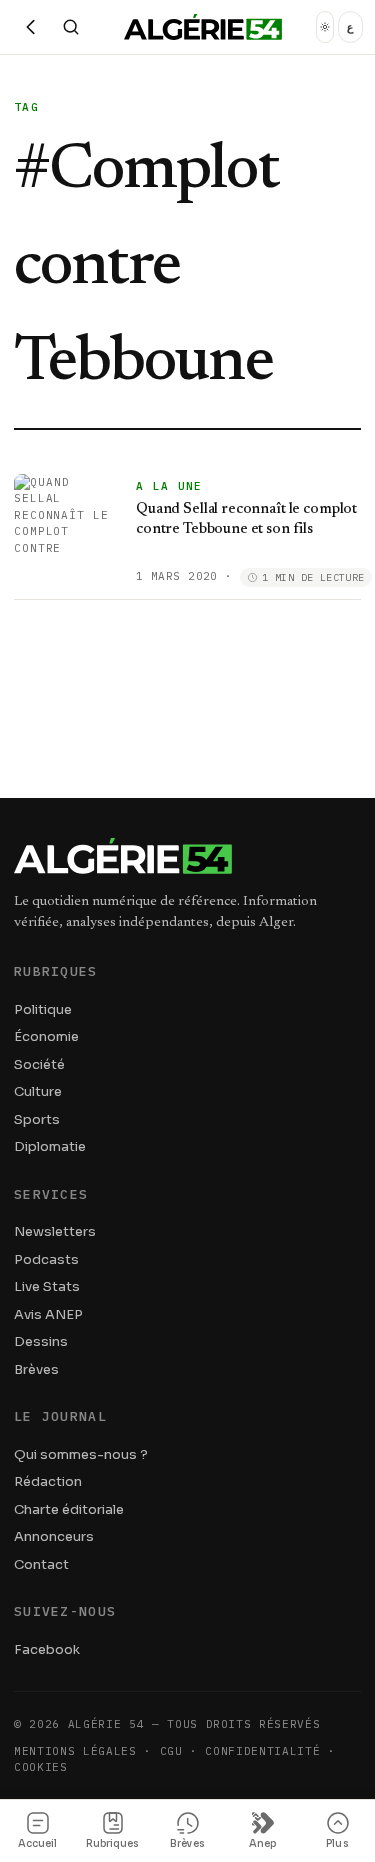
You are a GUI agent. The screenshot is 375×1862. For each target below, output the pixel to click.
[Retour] (31, 27)
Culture (38, 1091)
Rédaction (48, 1481)
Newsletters (55, 1231)
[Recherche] (71, 27)
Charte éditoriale (69, 1509)
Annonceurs (54, 1536)
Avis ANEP (48, 1314)
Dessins (41, 1341)
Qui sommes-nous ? (81, 1454)
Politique (43, 1009)
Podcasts (46, 1259)
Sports (37, 1119)
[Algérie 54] (203, 27)
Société (39, 1064)
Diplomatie (50, 1146)
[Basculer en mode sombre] (325, 27)
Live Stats (47, 1286)
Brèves (36, 1369)
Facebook (47, 1649)
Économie (46, 1036)
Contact (41, 1564)
